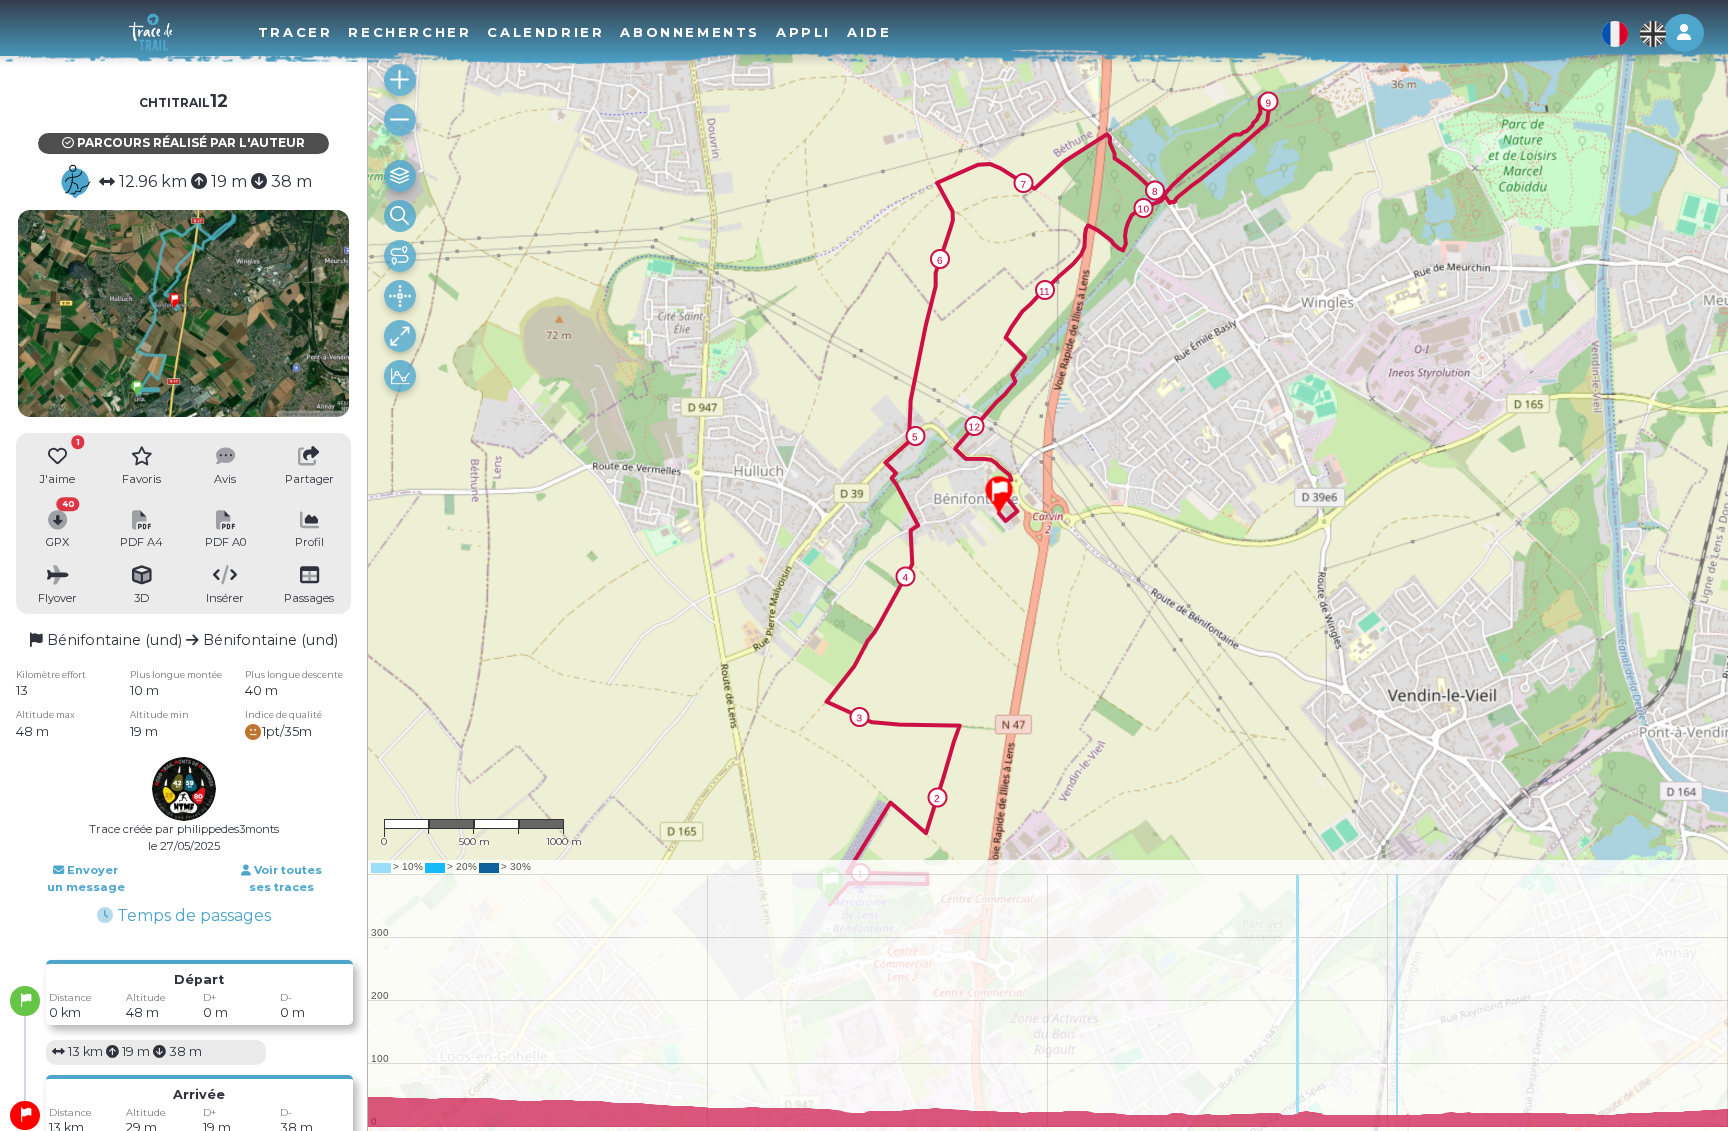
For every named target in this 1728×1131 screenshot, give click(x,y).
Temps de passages (192, 915)
